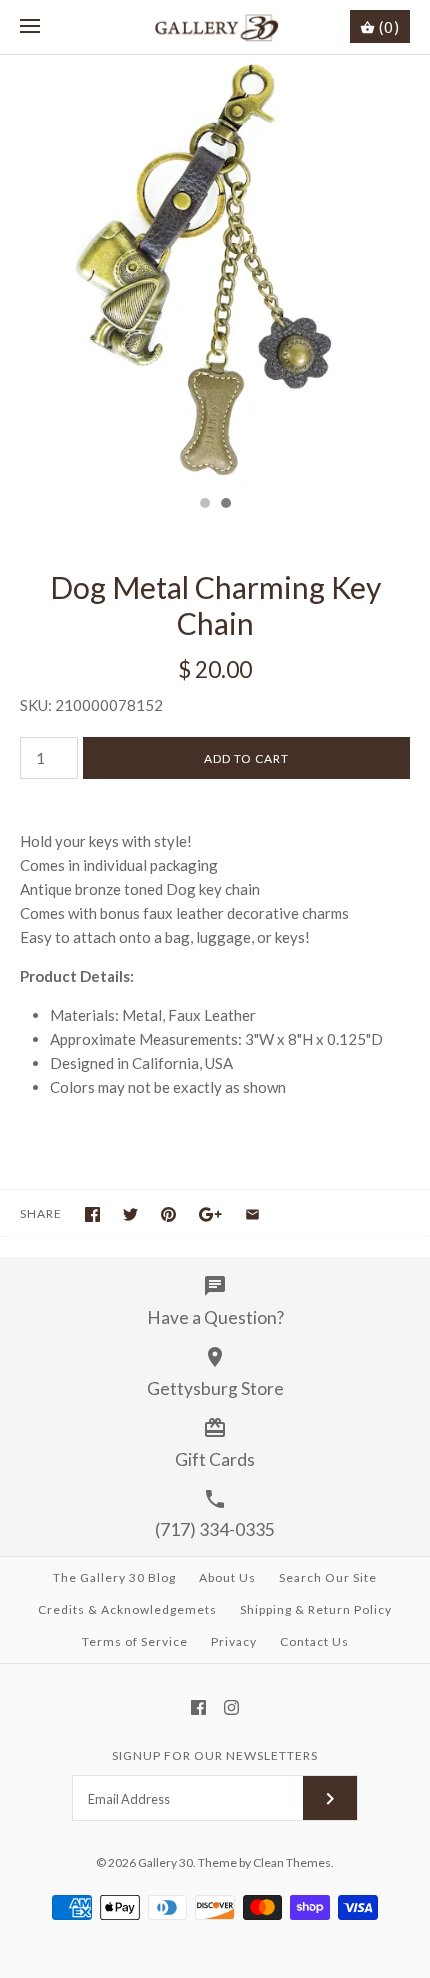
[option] (215, 270)
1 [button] (204, 505)
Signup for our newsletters (215, 1755)
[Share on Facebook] (92, 1214)
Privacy (234, 1641)
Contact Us (314, 1641)
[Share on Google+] (210, 1214)
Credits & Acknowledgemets (127, 1609)
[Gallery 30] (215, 27)
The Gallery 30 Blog (114, 1577)
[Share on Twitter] (130, 1214)
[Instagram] (231, 1707)
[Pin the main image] (168, 1214)
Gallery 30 (165, 1862)
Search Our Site (328, 1577)
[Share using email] (252, 1214)
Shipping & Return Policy (316, 1609)
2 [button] (225, 505)
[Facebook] (198, 1707)
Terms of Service (135, 1641)
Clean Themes (292, 1862)
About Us (227, 1577)
